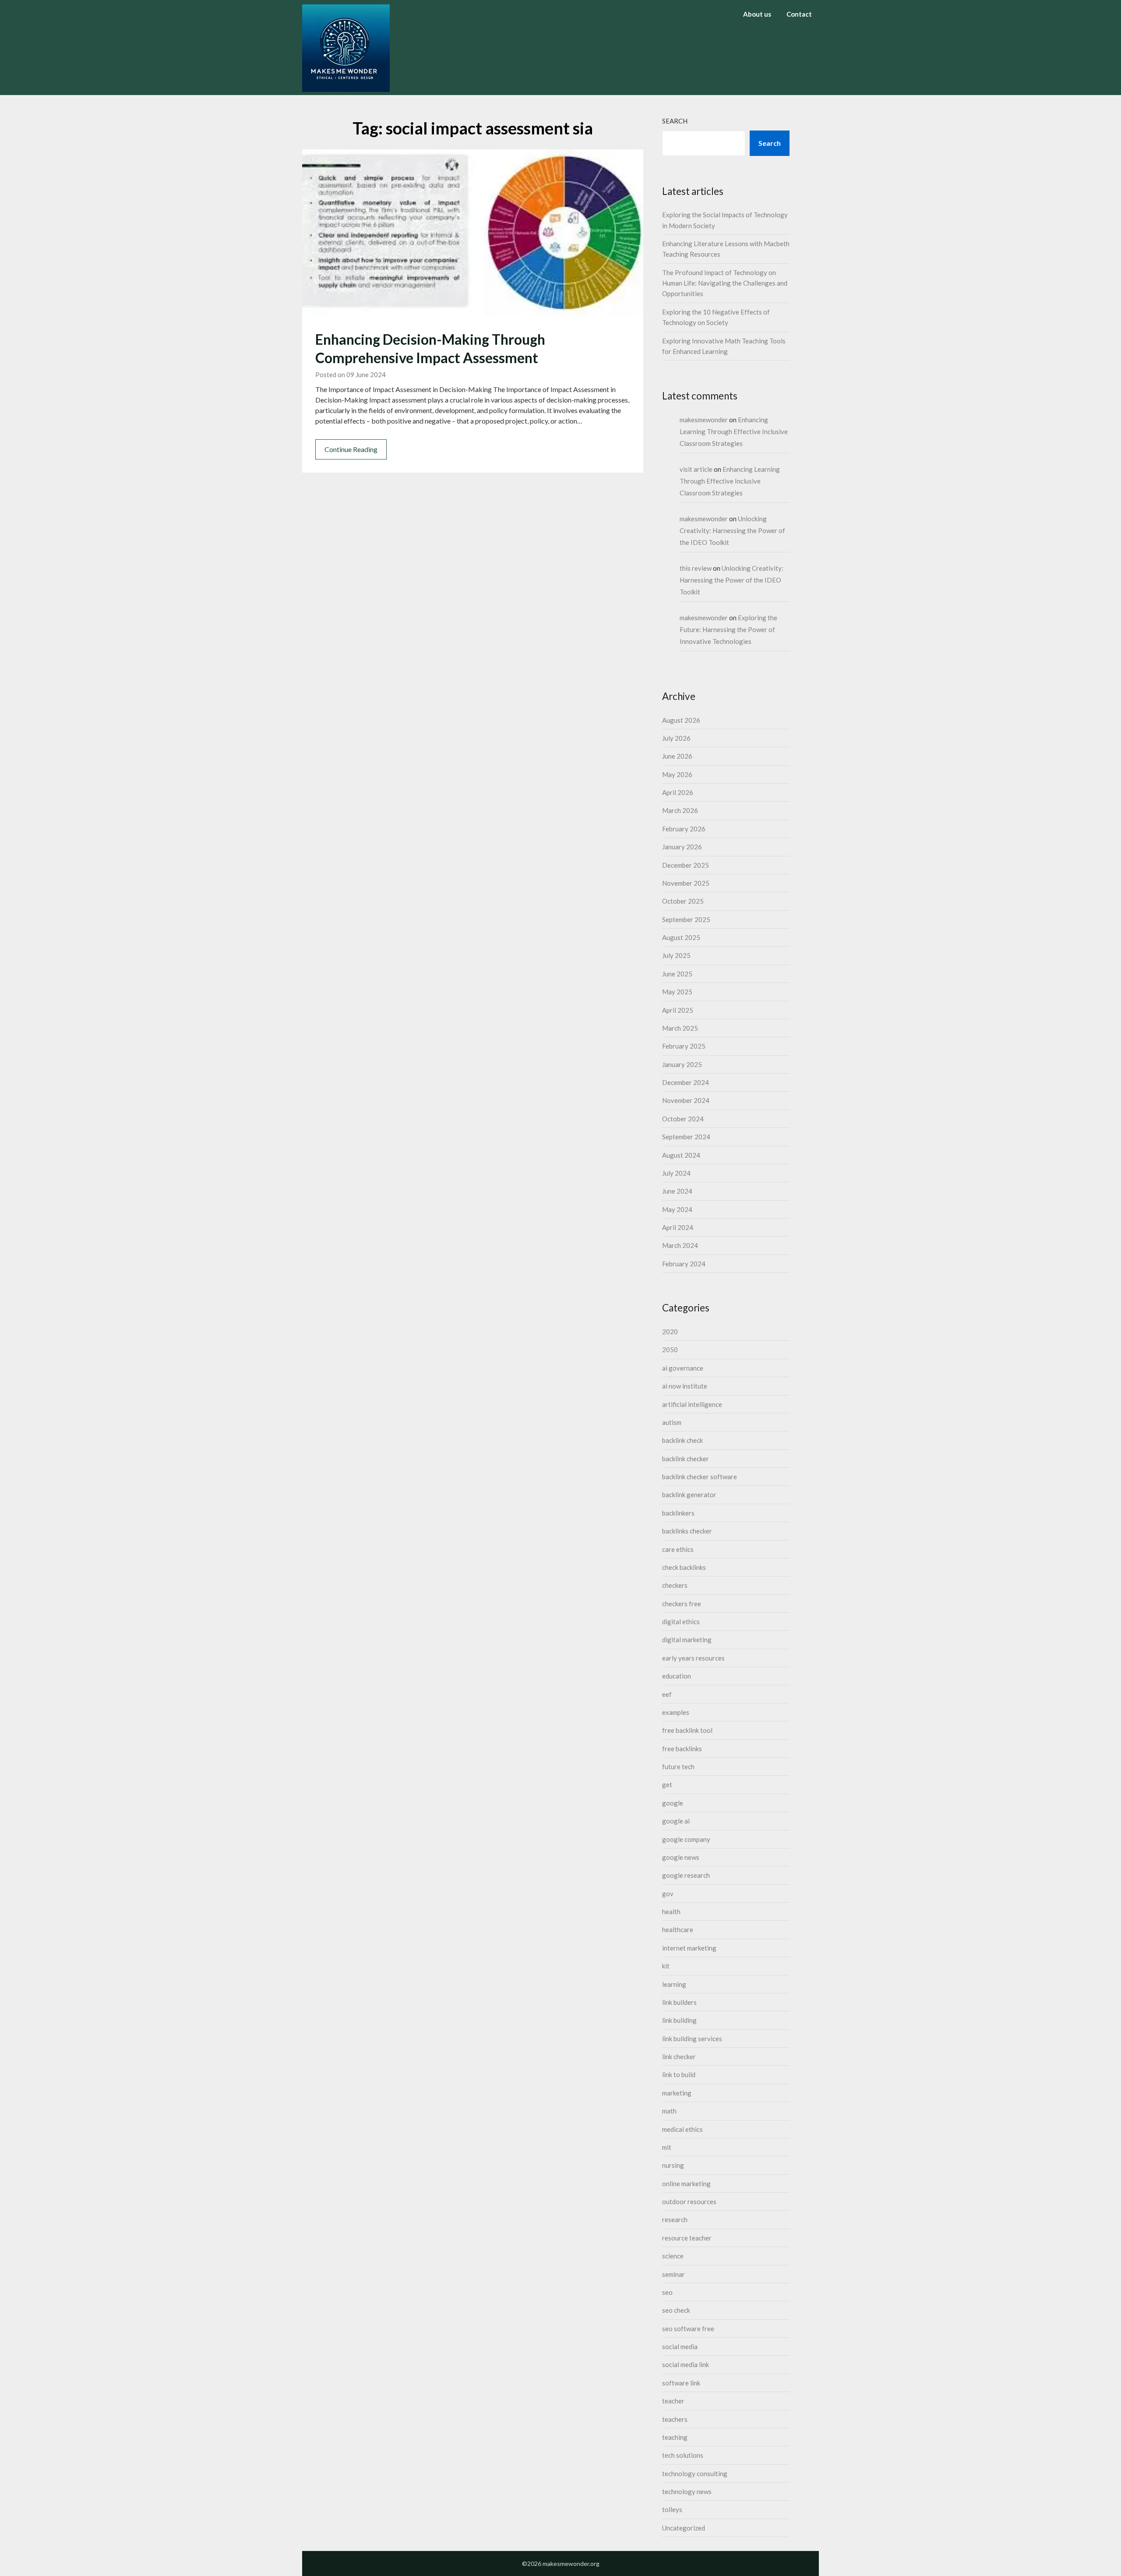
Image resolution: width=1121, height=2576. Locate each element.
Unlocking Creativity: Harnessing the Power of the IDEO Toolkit (732, 530)
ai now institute (685, 1386)
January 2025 (682, 1064)
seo (667, 2292)
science (673, 2256)
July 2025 (676, 955)
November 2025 (686, 883)
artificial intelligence (692, 1404)
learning (674, 1984)
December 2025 (686, 865)
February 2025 (684, 1046)
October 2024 (683, 1119)
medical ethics (682, 2129)
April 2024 (678, 1227)
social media (680, 2346)
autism (672, 1422)
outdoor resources (689, 2201)
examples (676, 1712)
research (675, 2219)
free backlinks (682, 1749)
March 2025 (680, 1028)
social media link (686, 2364)
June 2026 (677, 756)
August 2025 (681, 937)
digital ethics (681, 1622)
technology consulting (695, 2474)
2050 (670, 1350)
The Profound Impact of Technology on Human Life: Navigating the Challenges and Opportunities (725, 283)
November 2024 (686, 1100)
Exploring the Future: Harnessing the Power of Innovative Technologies (728, 629)
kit (666, 1966)
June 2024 (677, 1191)
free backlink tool (687, 1730)
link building (679, 2020)
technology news (687, 2491)
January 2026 (682, 847)
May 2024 (677, 1209)
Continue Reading (351, 449)
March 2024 (680, 1245)
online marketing (686, 2184)
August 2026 (681, 720)
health (671, 1912)
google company (686, 1839)
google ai (676, 1821)
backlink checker (686, 1459)
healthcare (678, 1929)
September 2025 (686, 919)
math (669, 2111)
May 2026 (677, 774)
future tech (678, 1767)
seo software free (688, 2329)
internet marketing (689, 1948)
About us (757, 14)
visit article (696, 469)
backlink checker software (700, 1477)
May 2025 (677, 992)
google (673, 1803)
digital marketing (687, 1640)
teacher (673, 2401)
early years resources (693, 1658)
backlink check (682, 1440)
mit (667, 2147)
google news (681, 1857)
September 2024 (686, 1137)
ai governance (683, 1368)
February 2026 (684, 829)
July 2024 (676, 1173)
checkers (675, 1585)
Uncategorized (684, 2528)
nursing (673, 2165)
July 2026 (676, 738)
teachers (675, 2419)
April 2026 (678, 792)
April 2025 (678, 1010)
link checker (679, 2057)
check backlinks (684, 1567)
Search (675, 121)
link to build (679, 2074)
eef (667, 1694)
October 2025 (683, 901)
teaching (675, 2437)
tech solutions (683, 2455)
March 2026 (680, 810)
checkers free (682, 1604)
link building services (692, 2039)
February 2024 (684, 1264)
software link (681, 2383)
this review (696, 568)
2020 (670, 1332)
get (667, 1784)
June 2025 (677, 974)
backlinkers (678, 1513)
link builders (679, 2002)
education (677, 1676)
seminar (673, 2274)
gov (668, 1894)
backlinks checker (687, 1531)
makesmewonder (704, 420)
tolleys (672, 2509)
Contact (799, 14)
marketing (677, 2093)
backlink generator (689, 1495)
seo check (676, 2310)
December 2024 (686, 1082)
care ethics (678, 1549)
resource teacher (687, 2238)
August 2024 (681, 1155)
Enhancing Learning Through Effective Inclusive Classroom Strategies (734, 431)
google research (686, 1875)
